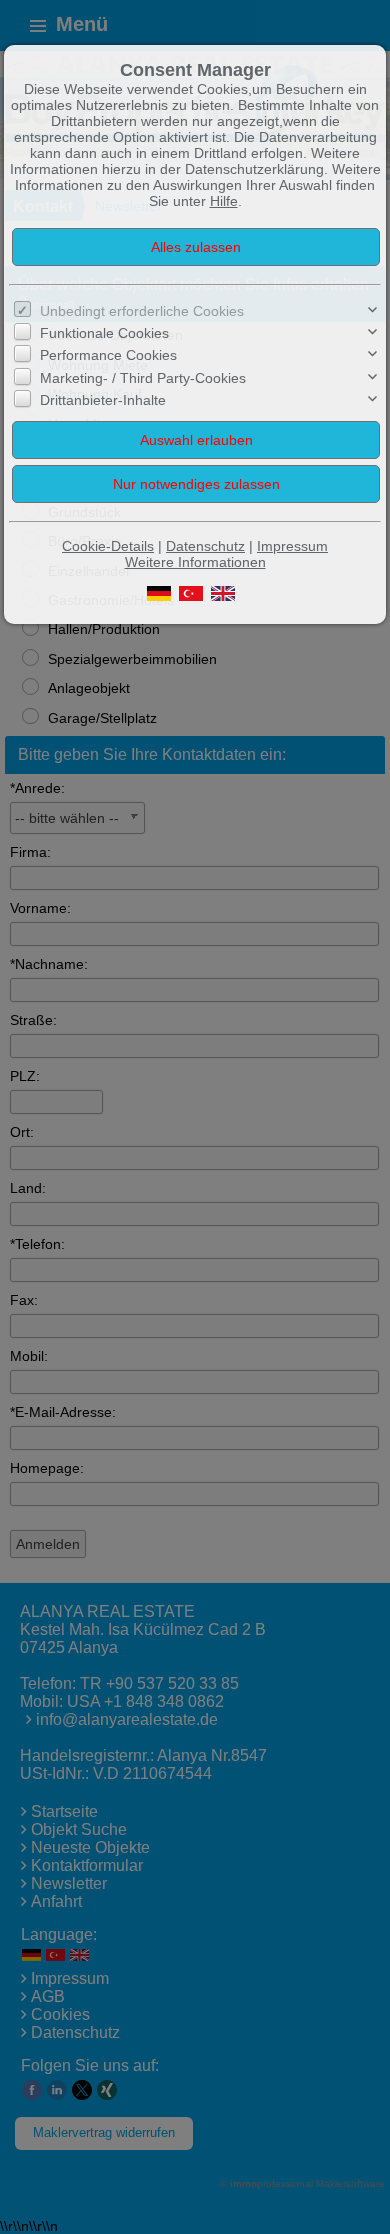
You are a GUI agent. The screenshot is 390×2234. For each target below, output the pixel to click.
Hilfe (224, 201)
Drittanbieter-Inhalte (103, 400)
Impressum (292, 546)
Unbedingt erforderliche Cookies (142, 311)
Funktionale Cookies (104, 333)
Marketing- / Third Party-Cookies (143, 378)
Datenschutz (205, 546)
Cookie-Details (108, 546)
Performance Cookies (108, 355)
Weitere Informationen (195, 562)
